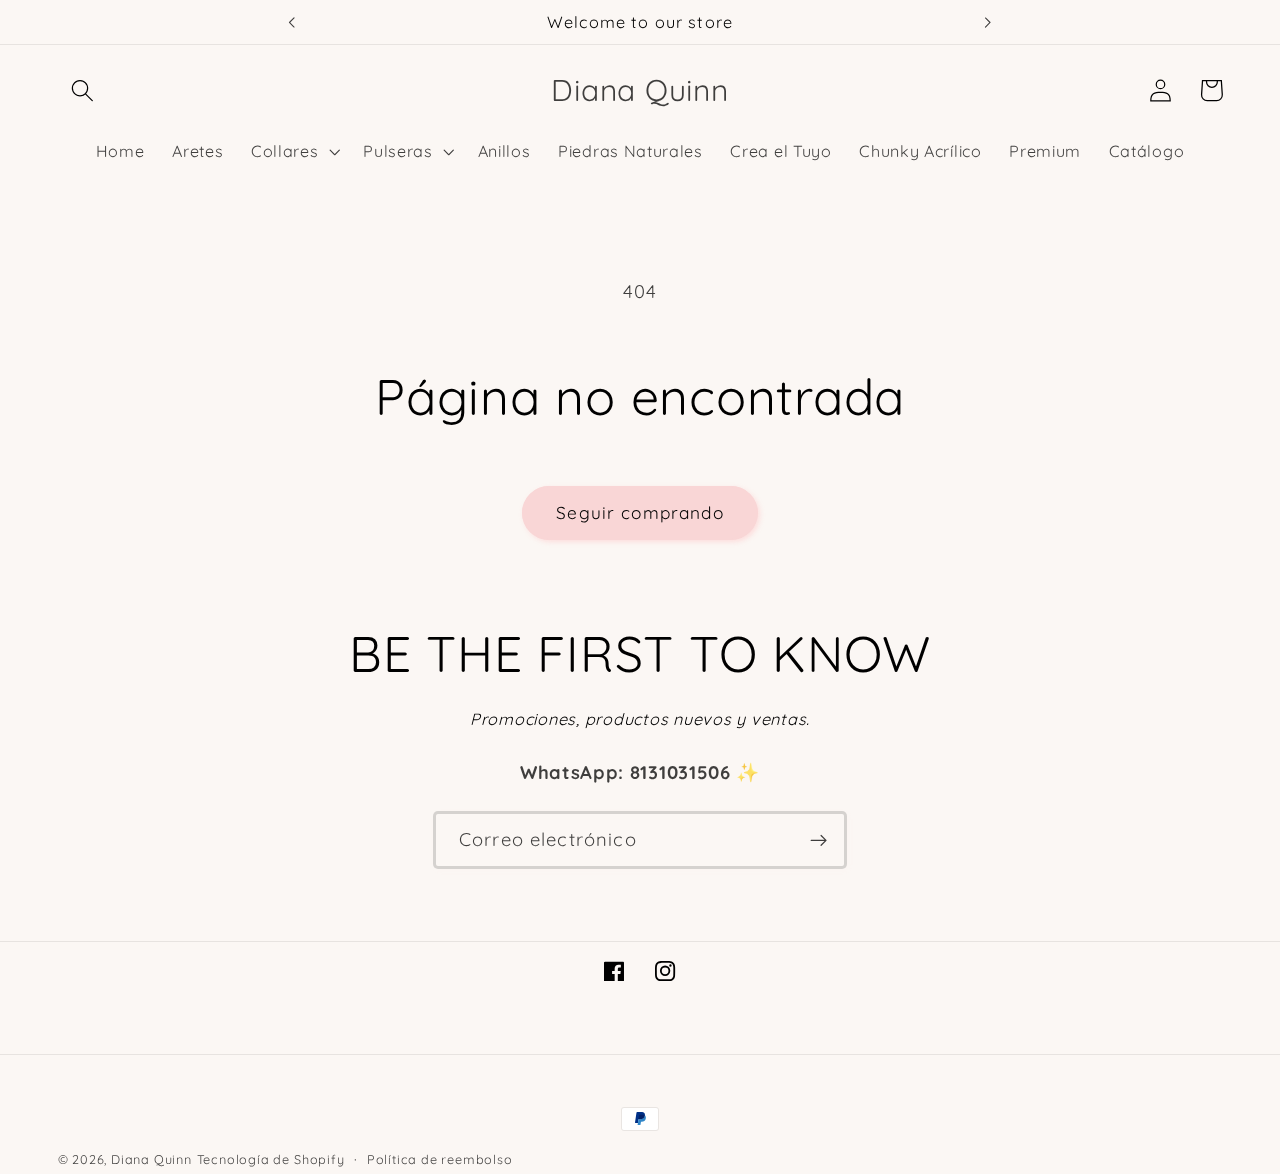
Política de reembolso (440, 1159)
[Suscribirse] (818, 840)
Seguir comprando (639, 512)
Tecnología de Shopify (271, 1159)
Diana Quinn (151, 1159)
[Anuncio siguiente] (988, 22)
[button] (83, 90)
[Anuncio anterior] (292, 22)
